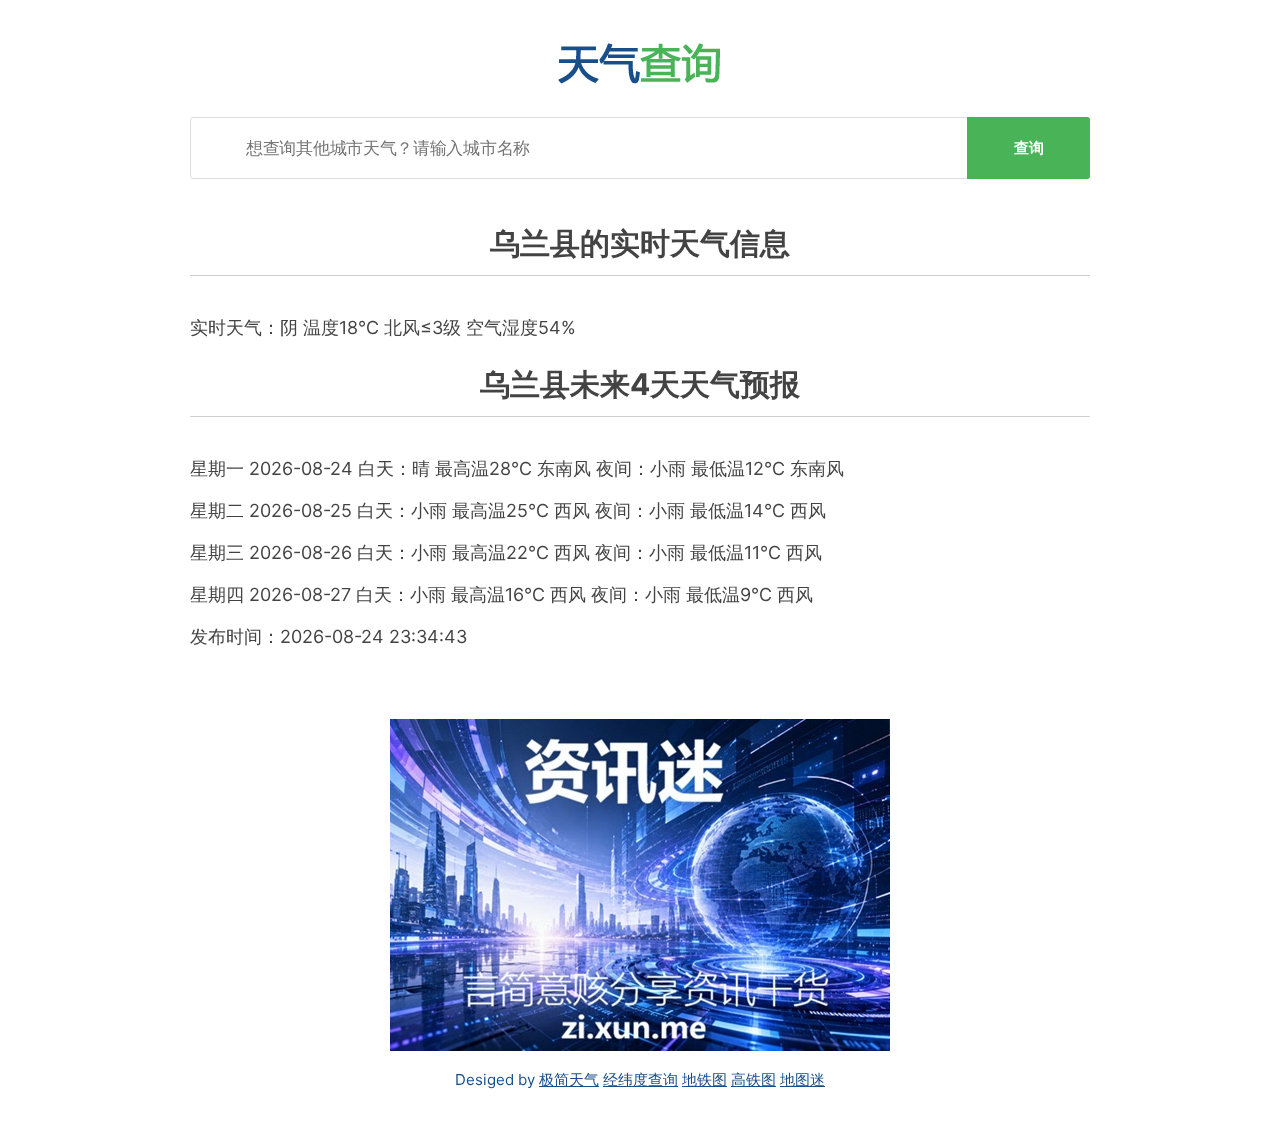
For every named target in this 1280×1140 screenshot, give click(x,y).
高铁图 (753, 1079)
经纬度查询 (640, 1079)
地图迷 (802, 1079)
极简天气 (569, 1079)
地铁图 (704, 1079)
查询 (1029, 147)
